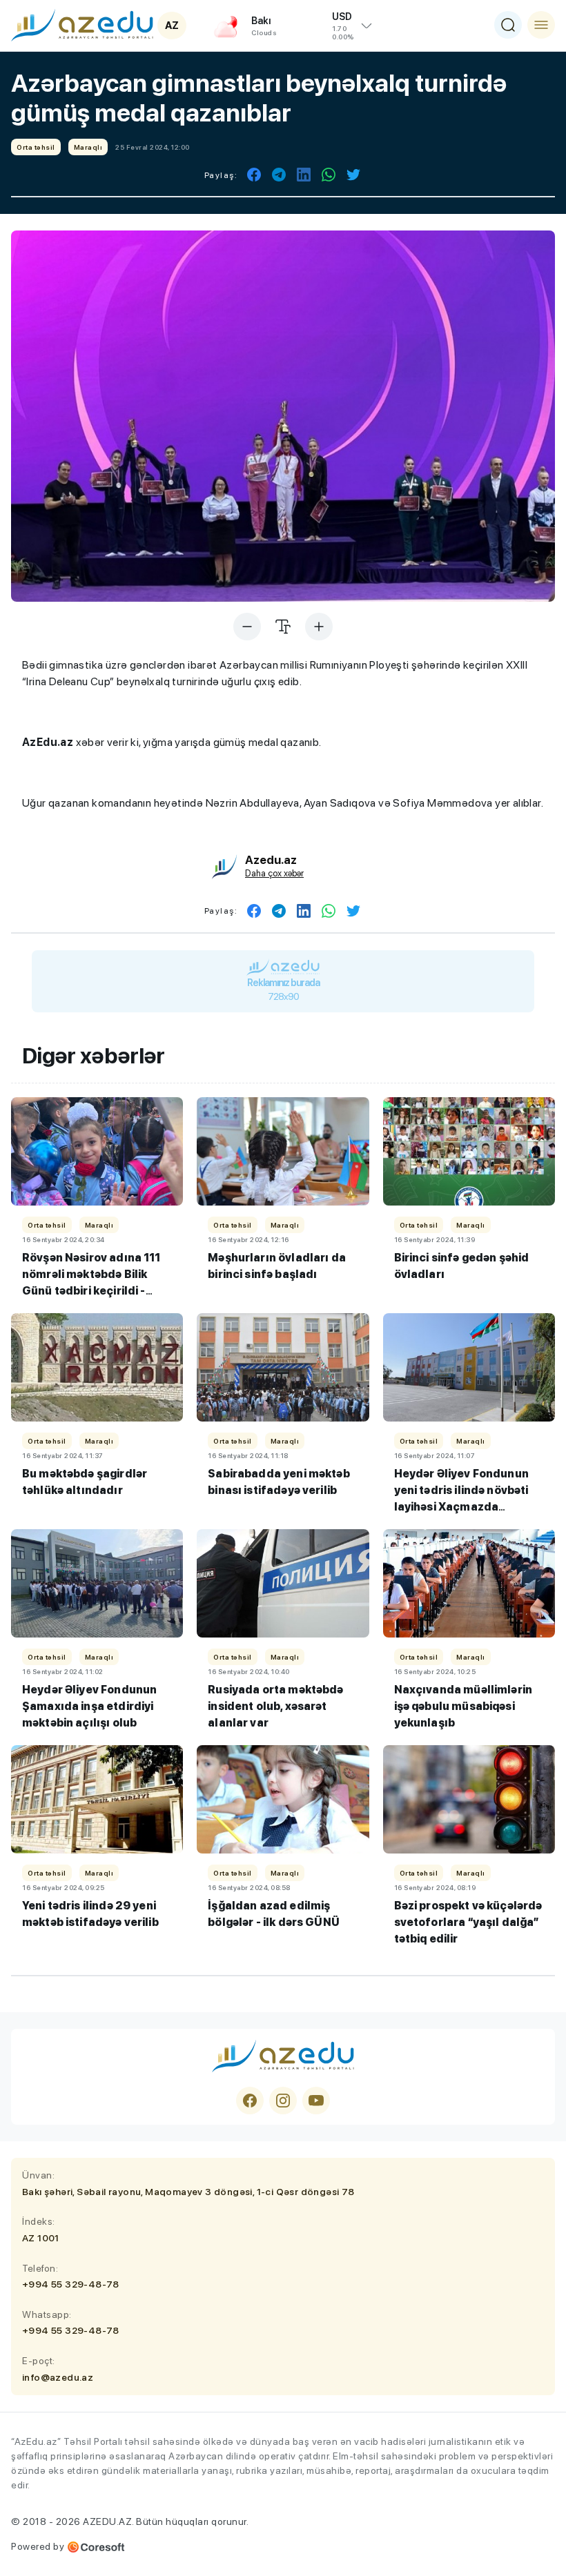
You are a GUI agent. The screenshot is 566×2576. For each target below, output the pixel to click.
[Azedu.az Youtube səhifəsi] (316, 2101)
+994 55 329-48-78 (71, 2284)
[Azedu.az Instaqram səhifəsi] (283, 2101)
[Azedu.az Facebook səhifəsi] (250, 2101)
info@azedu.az (58, 2377)
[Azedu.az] (82, 25)
